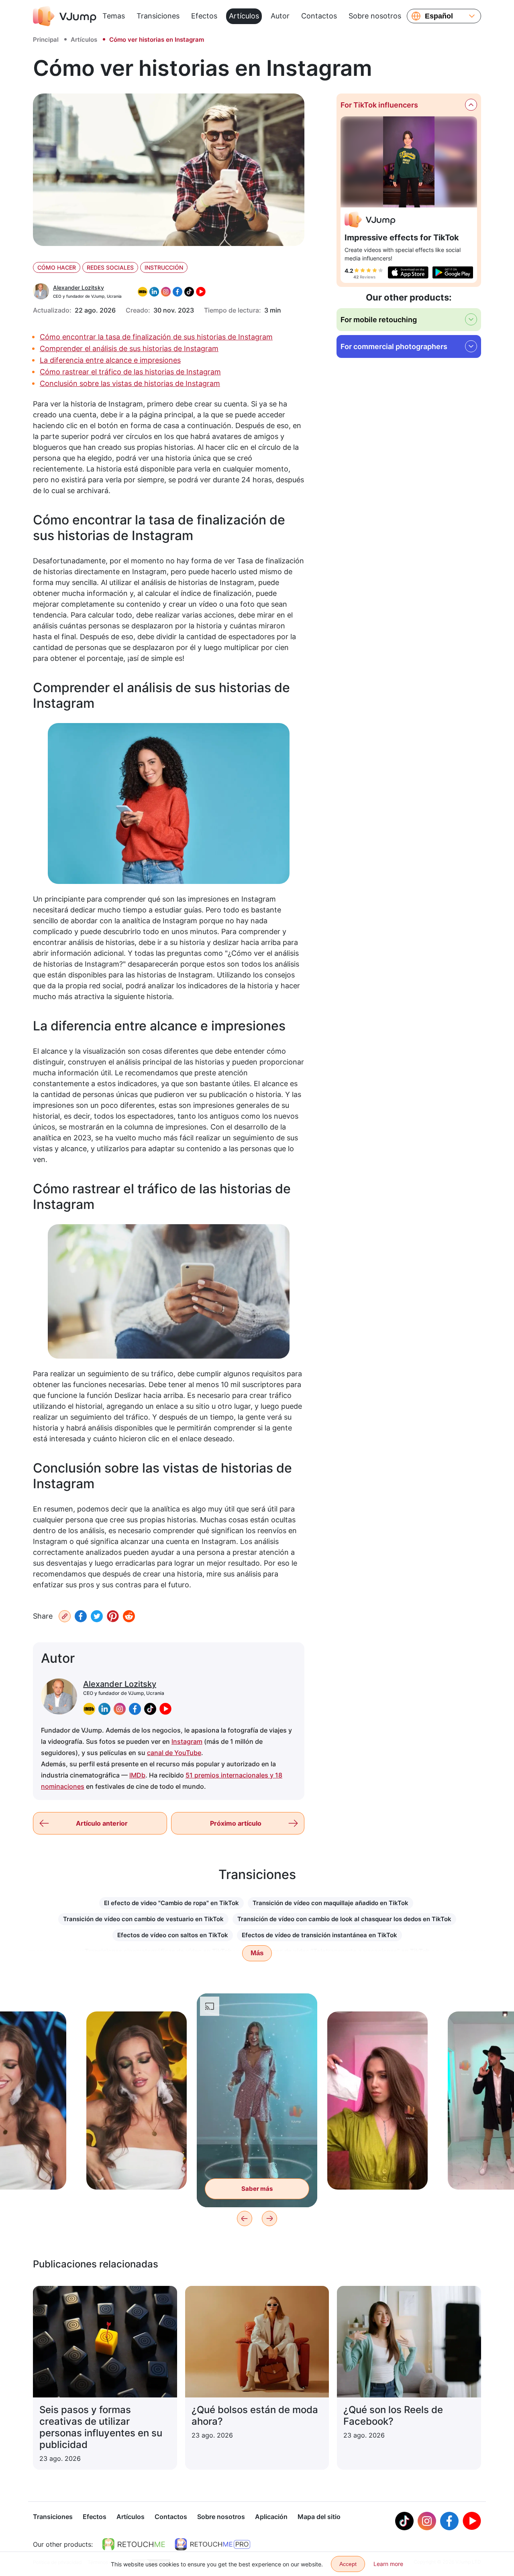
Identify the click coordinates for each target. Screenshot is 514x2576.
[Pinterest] (113, 1616)
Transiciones (158, 16)
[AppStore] (408, 272)
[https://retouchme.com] (134, 2544)
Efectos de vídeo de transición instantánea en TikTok (319, 1935)
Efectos (204, 16)
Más (257, 1953)
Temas (114, 16)
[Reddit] (129, 1616)
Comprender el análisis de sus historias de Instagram (129, 348)
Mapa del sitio (319, 2517)
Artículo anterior (102, 1823)
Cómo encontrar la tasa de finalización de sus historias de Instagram (156, 337)
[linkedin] (104, 1709)
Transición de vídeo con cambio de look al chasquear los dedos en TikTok (344, 1919)
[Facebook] (81, 1616)
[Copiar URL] (65, 1616)
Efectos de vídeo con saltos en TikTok (173, 1935)
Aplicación (271, 2517)
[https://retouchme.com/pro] (212, 2544)
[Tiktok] (404, 2521)
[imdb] (89, 1709)
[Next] (269, 2218)
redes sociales (110, 267)
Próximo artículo (236, 1823)
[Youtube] (472, 2521)
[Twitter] (97, 1616)
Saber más (137, 2171)
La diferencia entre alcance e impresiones (110, 360)
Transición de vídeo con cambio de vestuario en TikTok (143, 1919)
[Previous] (245, 2218)
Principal (46, 40)
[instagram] (120, 1709)
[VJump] (65, 16)
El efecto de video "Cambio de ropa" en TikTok (171, 1903)
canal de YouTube (174, 1753)
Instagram (187, 1741)
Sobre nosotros (375, 16)
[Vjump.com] (370, 221)
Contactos (319, 16)
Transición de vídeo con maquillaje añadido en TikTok (330, 1903)
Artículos (244, 16)
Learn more (388, 2564)
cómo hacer (57, 267)
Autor (280, 16)
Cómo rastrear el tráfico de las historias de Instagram (130, 372)
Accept (348, 2564)
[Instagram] (427, 2521)
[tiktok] (150, 1709)
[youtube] (165, 1709)
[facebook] (135, 1709)
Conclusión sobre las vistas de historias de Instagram (130, 383)
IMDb (137, 1775)
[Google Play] (453, 272)
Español (439, 16)
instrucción (164, 267)
